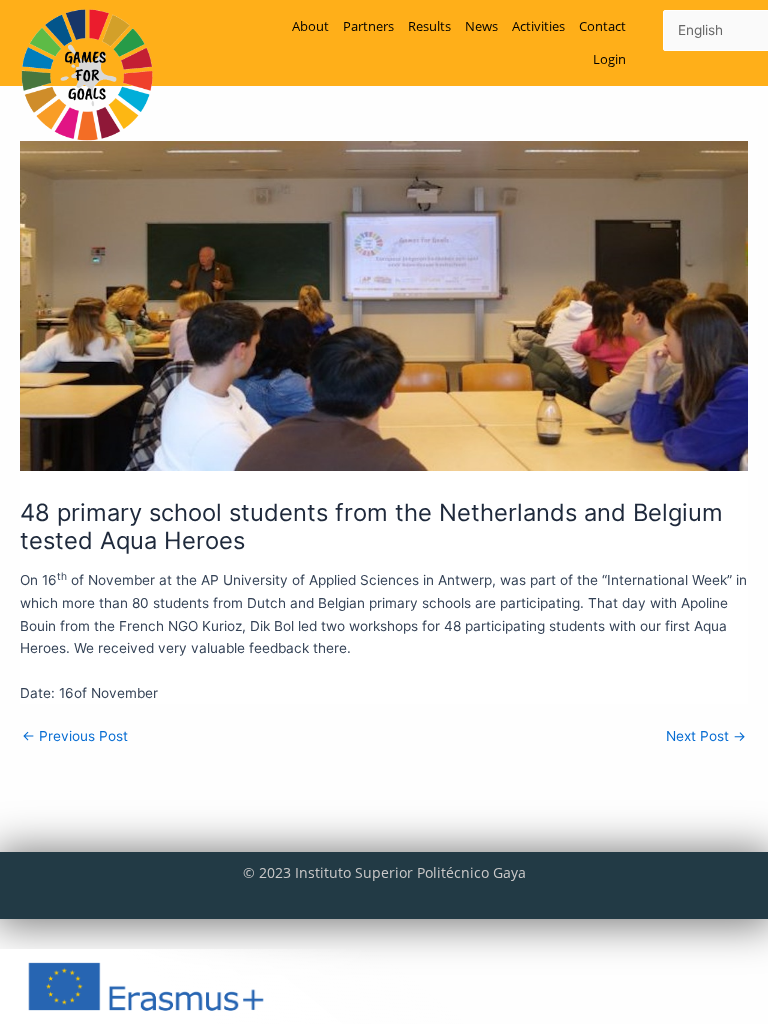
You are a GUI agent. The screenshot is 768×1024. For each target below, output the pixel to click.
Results (429, 26)
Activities (538, 26)
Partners (368, 26)
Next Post (706, 737)
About (310, 26)
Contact (602, 26)
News (481, 26)
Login (609, 59)
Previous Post (75, 737)
